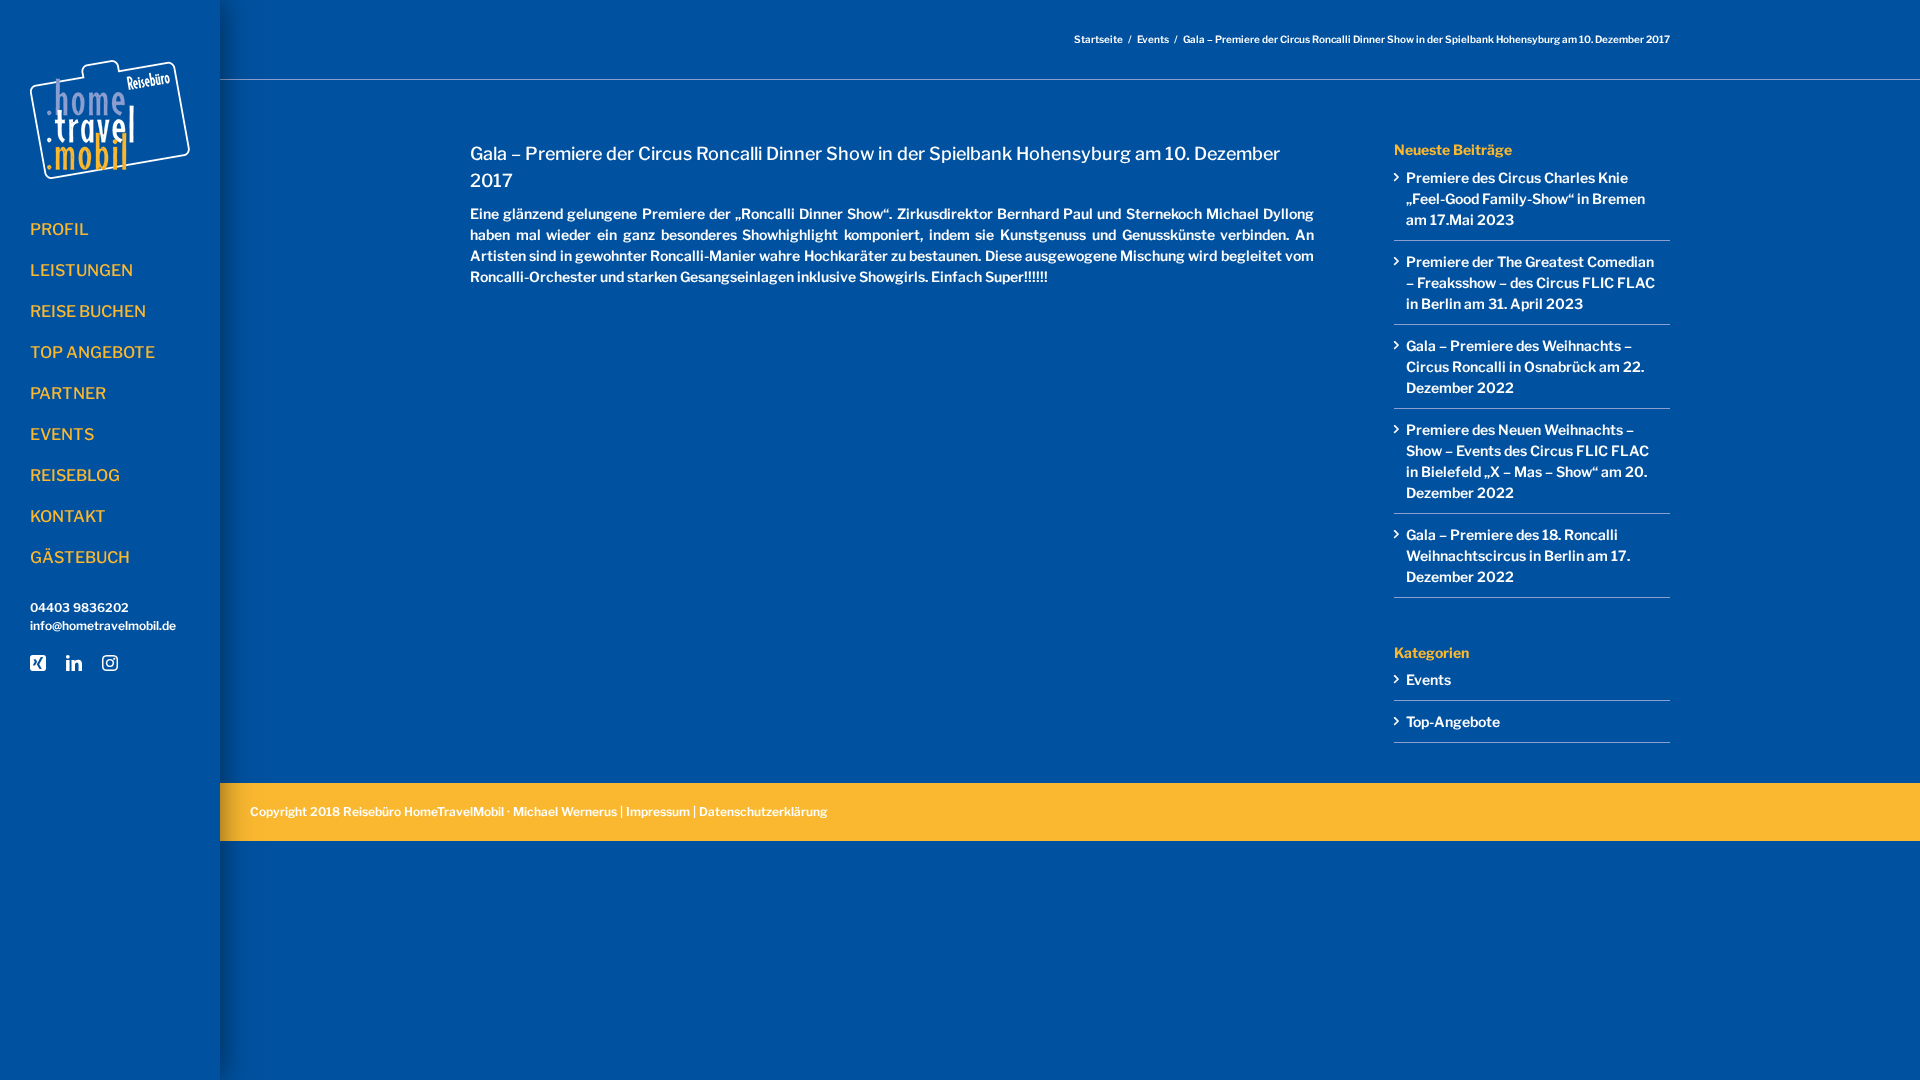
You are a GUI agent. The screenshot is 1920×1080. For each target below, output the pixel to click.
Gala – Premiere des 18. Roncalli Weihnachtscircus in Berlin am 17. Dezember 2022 (1518, 555)
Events (1428, 679)
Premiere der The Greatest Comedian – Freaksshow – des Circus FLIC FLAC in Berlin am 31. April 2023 (1530, 282)
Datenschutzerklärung (763, 811)
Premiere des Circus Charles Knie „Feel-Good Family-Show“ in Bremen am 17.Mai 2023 (1525, 198)
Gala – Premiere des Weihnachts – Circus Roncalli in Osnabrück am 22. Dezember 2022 (1525, 366)
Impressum (658, 811)
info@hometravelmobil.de (103, 625)
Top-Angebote (1453, 721)
